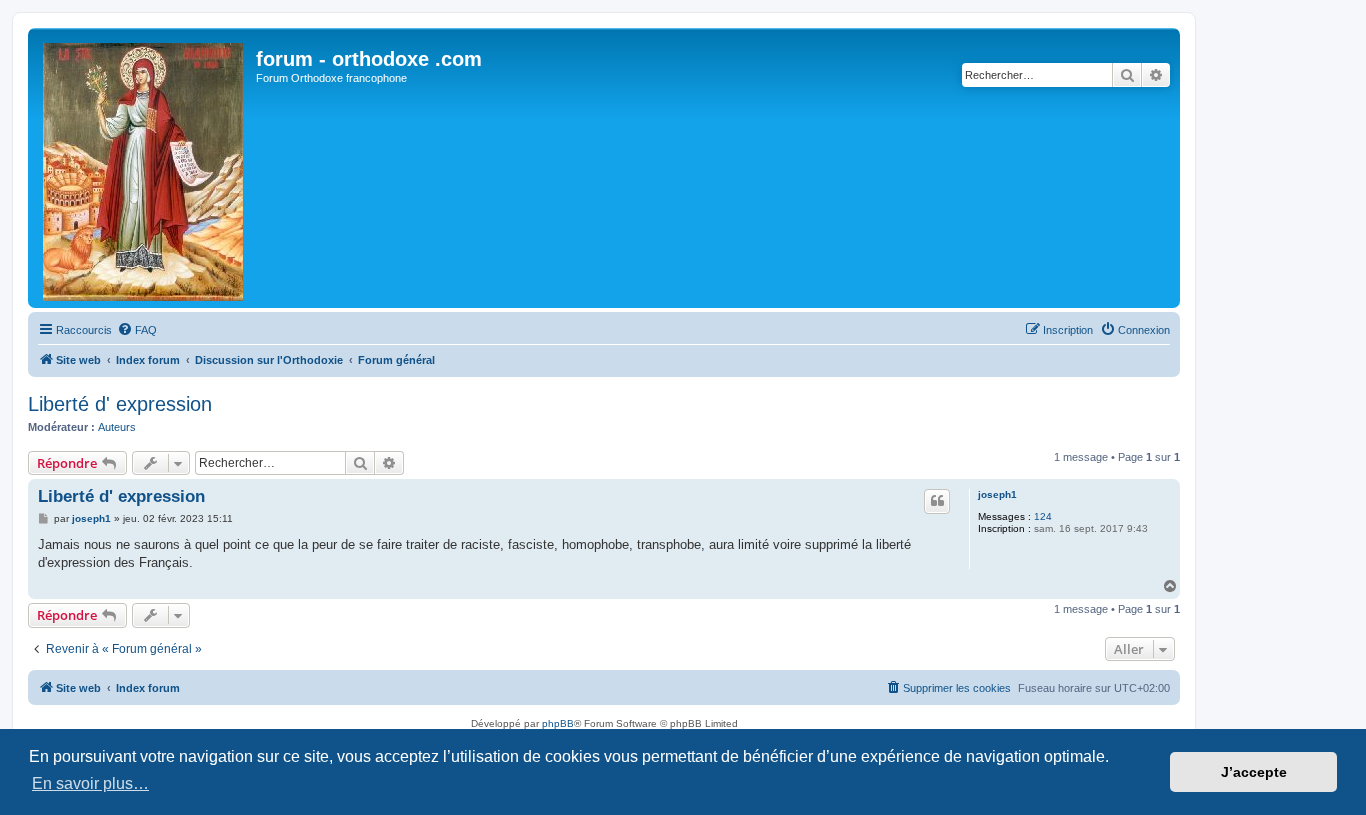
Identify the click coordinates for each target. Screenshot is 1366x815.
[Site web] (144, 168)
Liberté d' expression (120, 404)
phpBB (558, 723)
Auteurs (117, 427)
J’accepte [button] (1254, 772)
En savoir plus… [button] (90, 783)
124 (1043, 516)
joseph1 (997, 494)
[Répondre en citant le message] (937, 501)
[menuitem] (137, 330)
